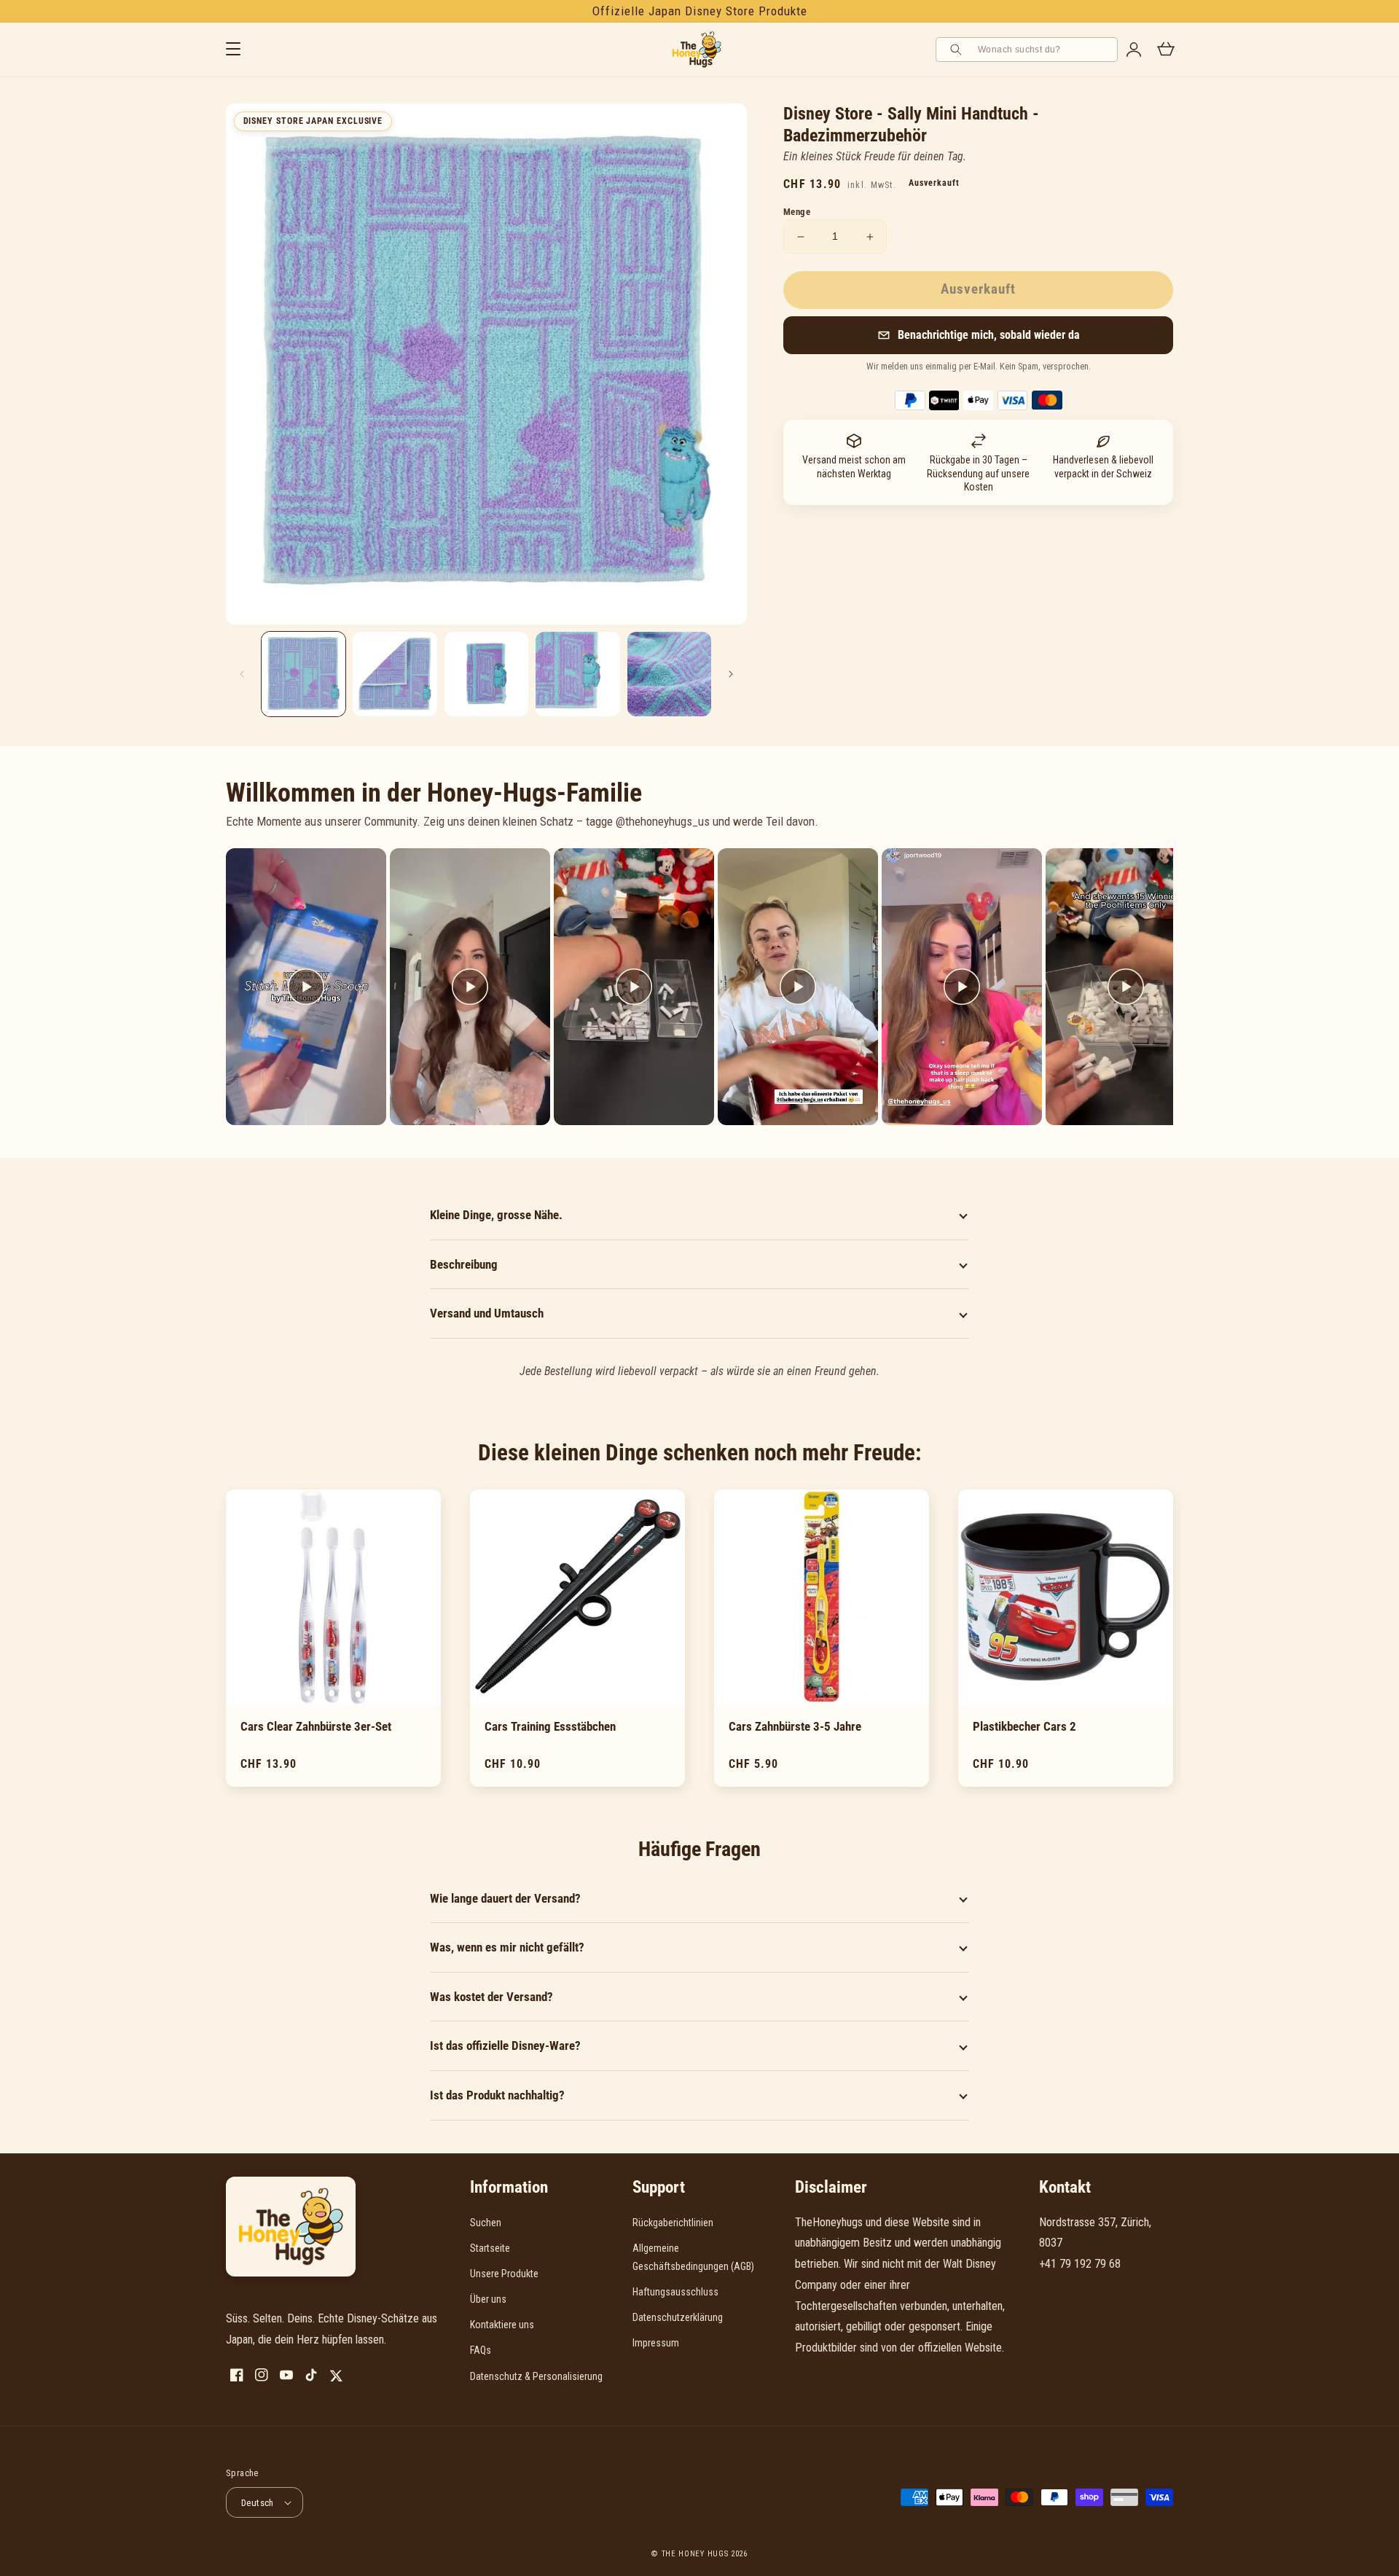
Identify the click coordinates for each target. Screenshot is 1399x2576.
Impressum (656, 2343)
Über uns (488, 2299)
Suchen (486, 2223)
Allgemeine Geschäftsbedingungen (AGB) (693, 2257)
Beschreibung (464, 1264)
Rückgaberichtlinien (673, 2223)
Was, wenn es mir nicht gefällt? (507, 1947)
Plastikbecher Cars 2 (1024, 1726)
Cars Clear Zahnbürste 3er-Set (316, 1726)
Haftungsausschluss (675, 2292)
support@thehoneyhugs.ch (1099, 2285)
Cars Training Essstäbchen (550, 1726)
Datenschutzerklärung (678, 2317)
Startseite (490, 2248)
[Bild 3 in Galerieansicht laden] (486, 674)
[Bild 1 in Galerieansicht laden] (303, 674)
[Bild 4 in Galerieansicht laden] (577, 674)
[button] (978, 335)
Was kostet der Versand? (491, 1997)
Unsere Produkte (504, 2274)
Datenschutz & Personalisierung (536, 2376)
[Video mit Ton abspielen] (306, 987)
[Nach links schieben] (242, 674)
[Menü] (233, 50)
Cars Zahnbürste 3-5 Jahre (795, 1726)
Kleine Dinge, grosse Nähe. (496, 1215)
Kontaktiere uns (502, 2325)
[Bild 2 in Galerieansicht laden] (395, 674)
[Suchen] (958, 50)
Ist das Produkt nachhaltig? (497, 2095)
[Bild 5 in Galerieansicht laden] (669, 674)
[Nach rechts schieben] (731, 674)
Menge (797, 212)
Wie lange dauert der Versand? (505, 1898)
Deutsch (258, 2503)
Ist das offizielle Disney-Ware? (505, 2045)
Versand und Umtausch (487, 1313)
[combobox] (1043, 50)
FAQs (481, 2350)
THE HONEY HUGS (695, 2554)
